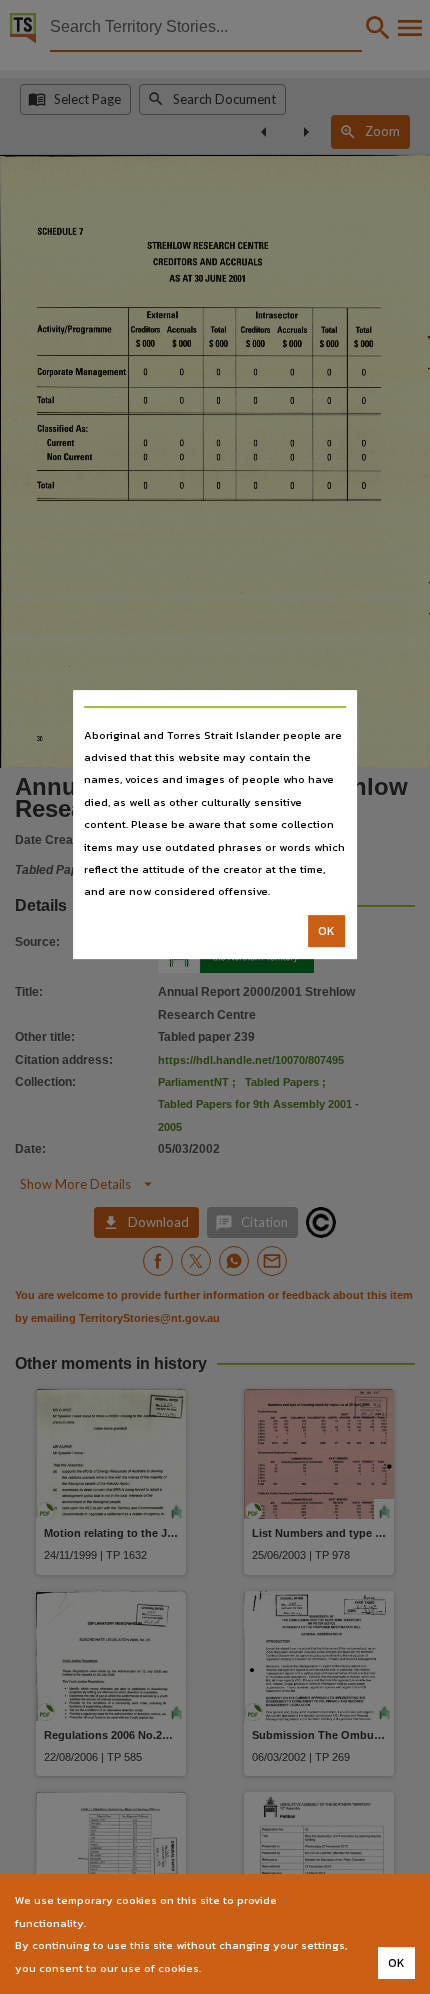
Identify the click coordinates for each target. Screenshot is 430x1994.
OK (326, 931)
